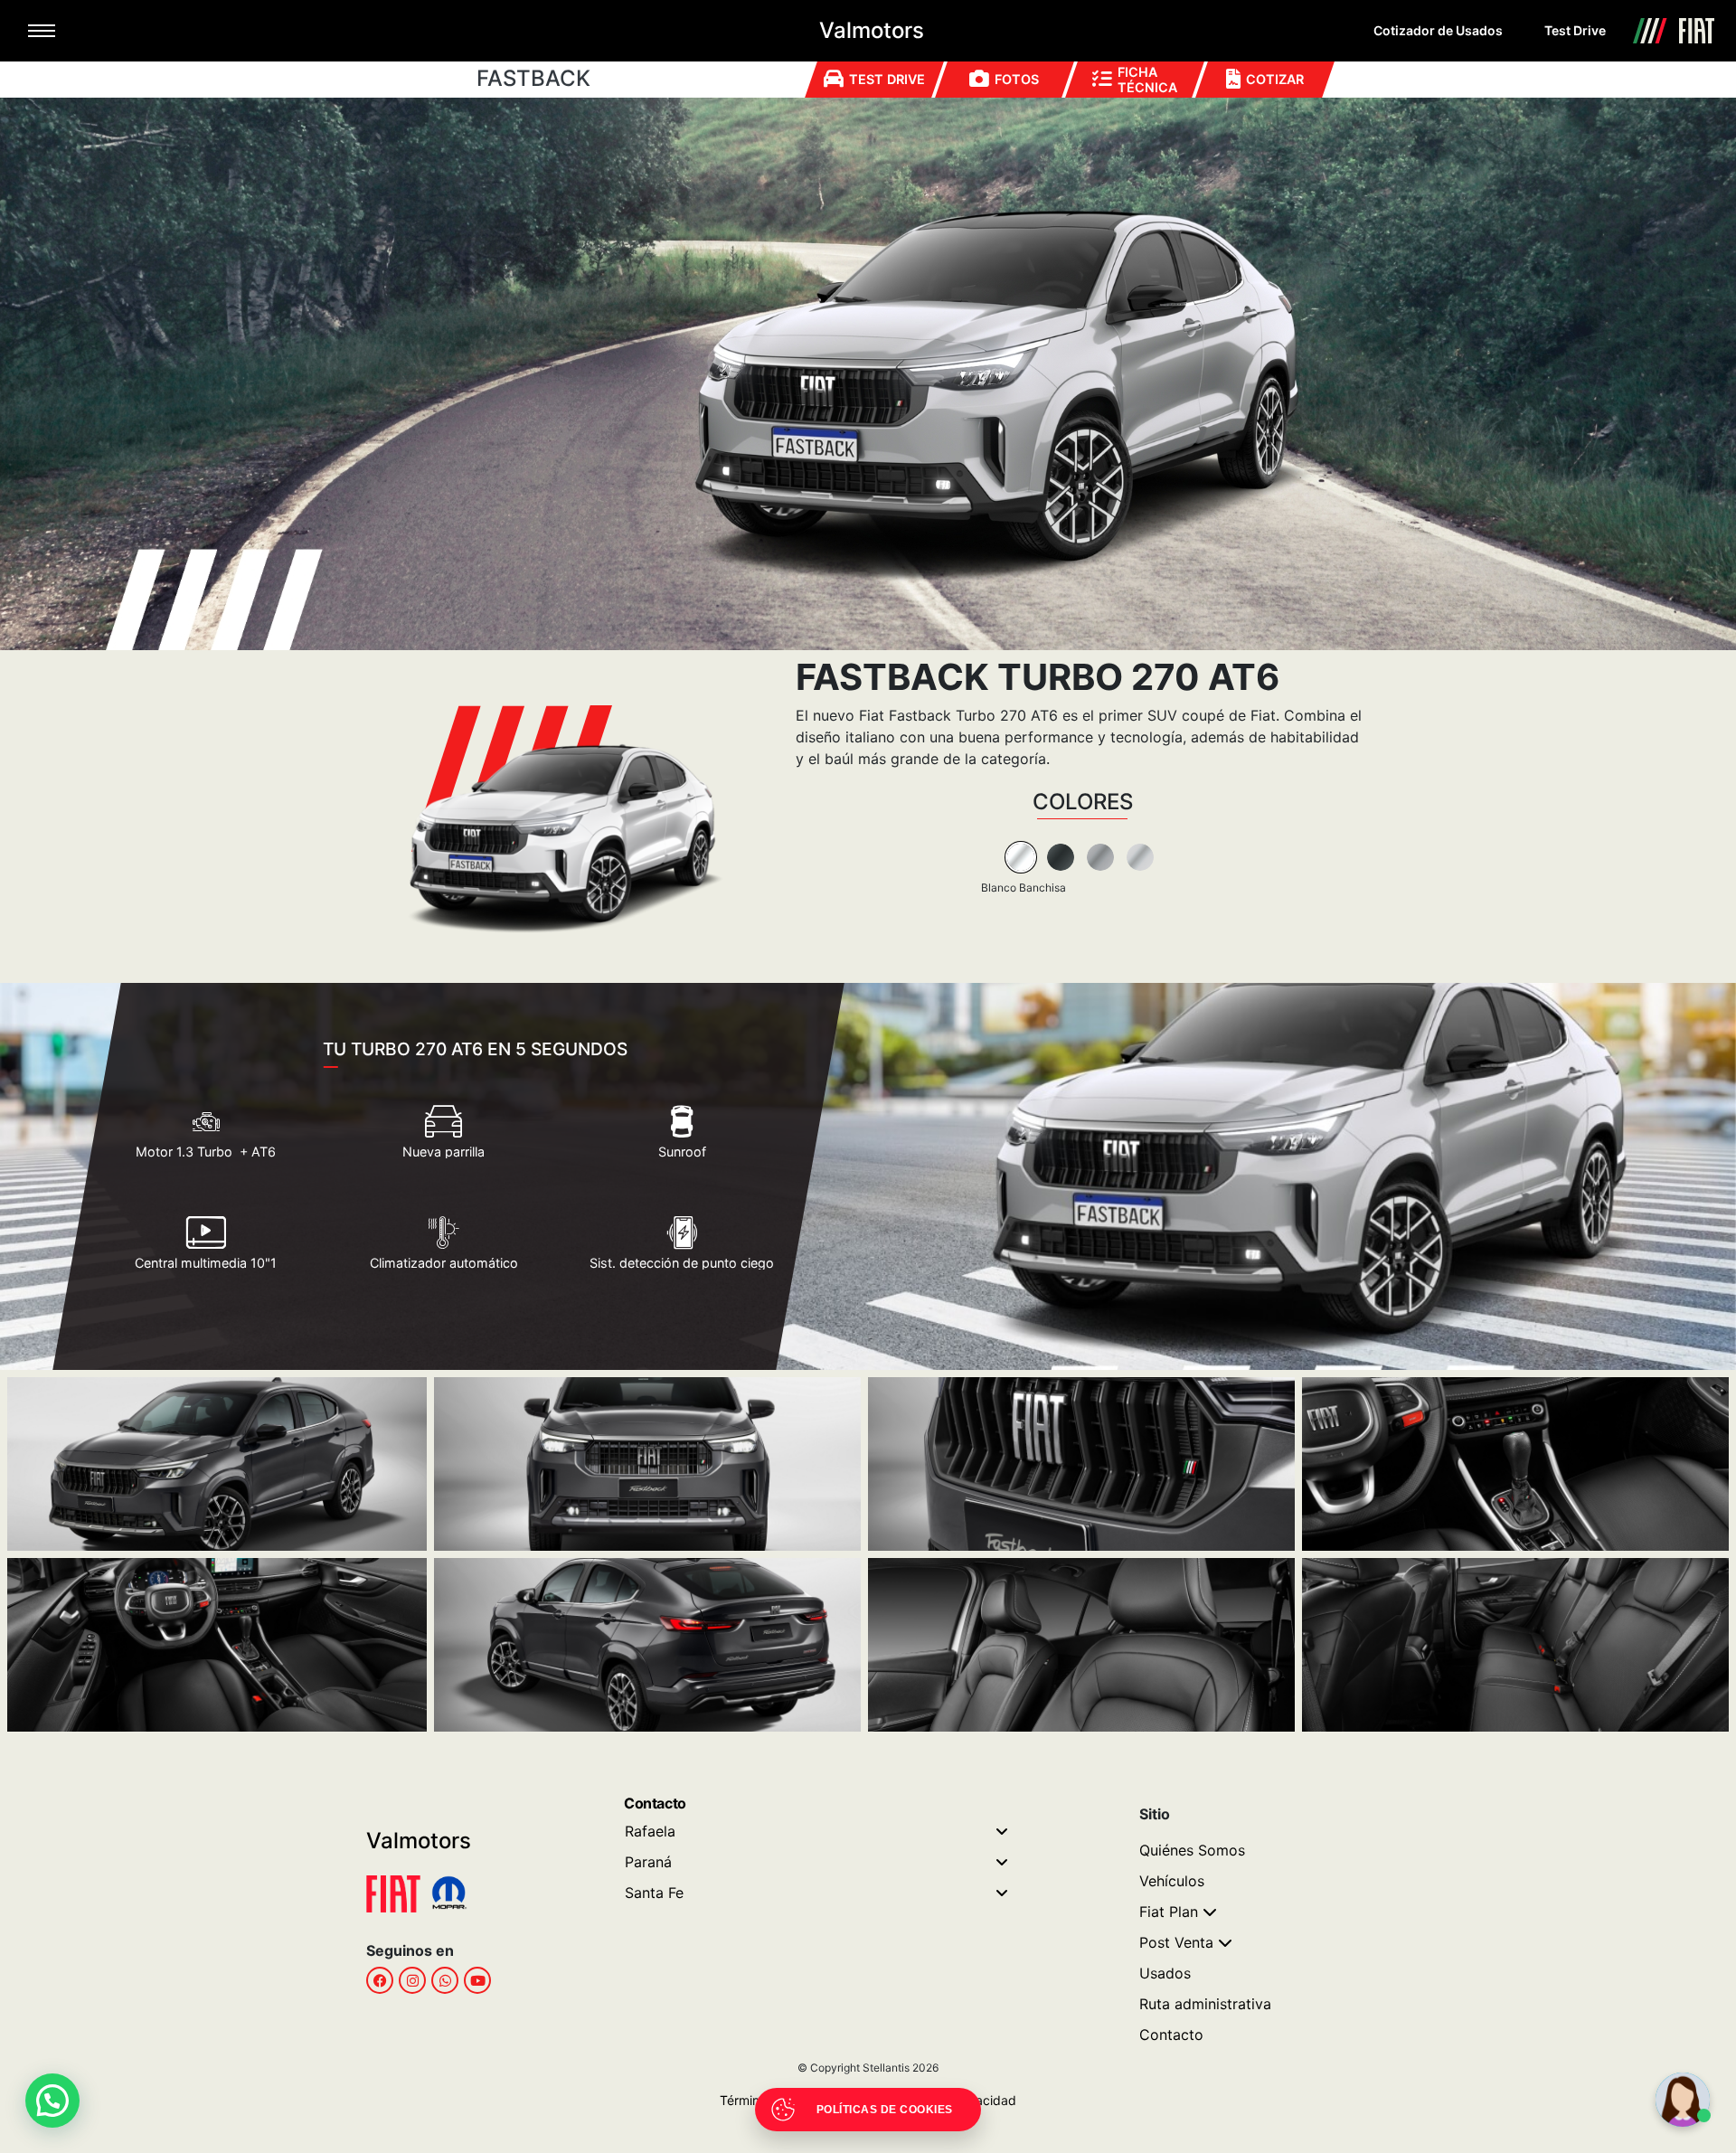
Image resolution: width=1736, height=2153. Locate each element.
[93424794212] (445, 1980)
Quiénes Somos (1192, 1850)
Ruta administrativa (1205, 2004)
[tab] (1021, 857)
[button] (52, 2101)
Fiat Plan (1169, 1912)
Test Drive (1575, 30)
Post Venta (1176, 1942)
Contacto (1171, 2035)
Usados (1165, 1973)
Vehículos (1172, 1881)
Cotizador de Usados (1438, 30)
